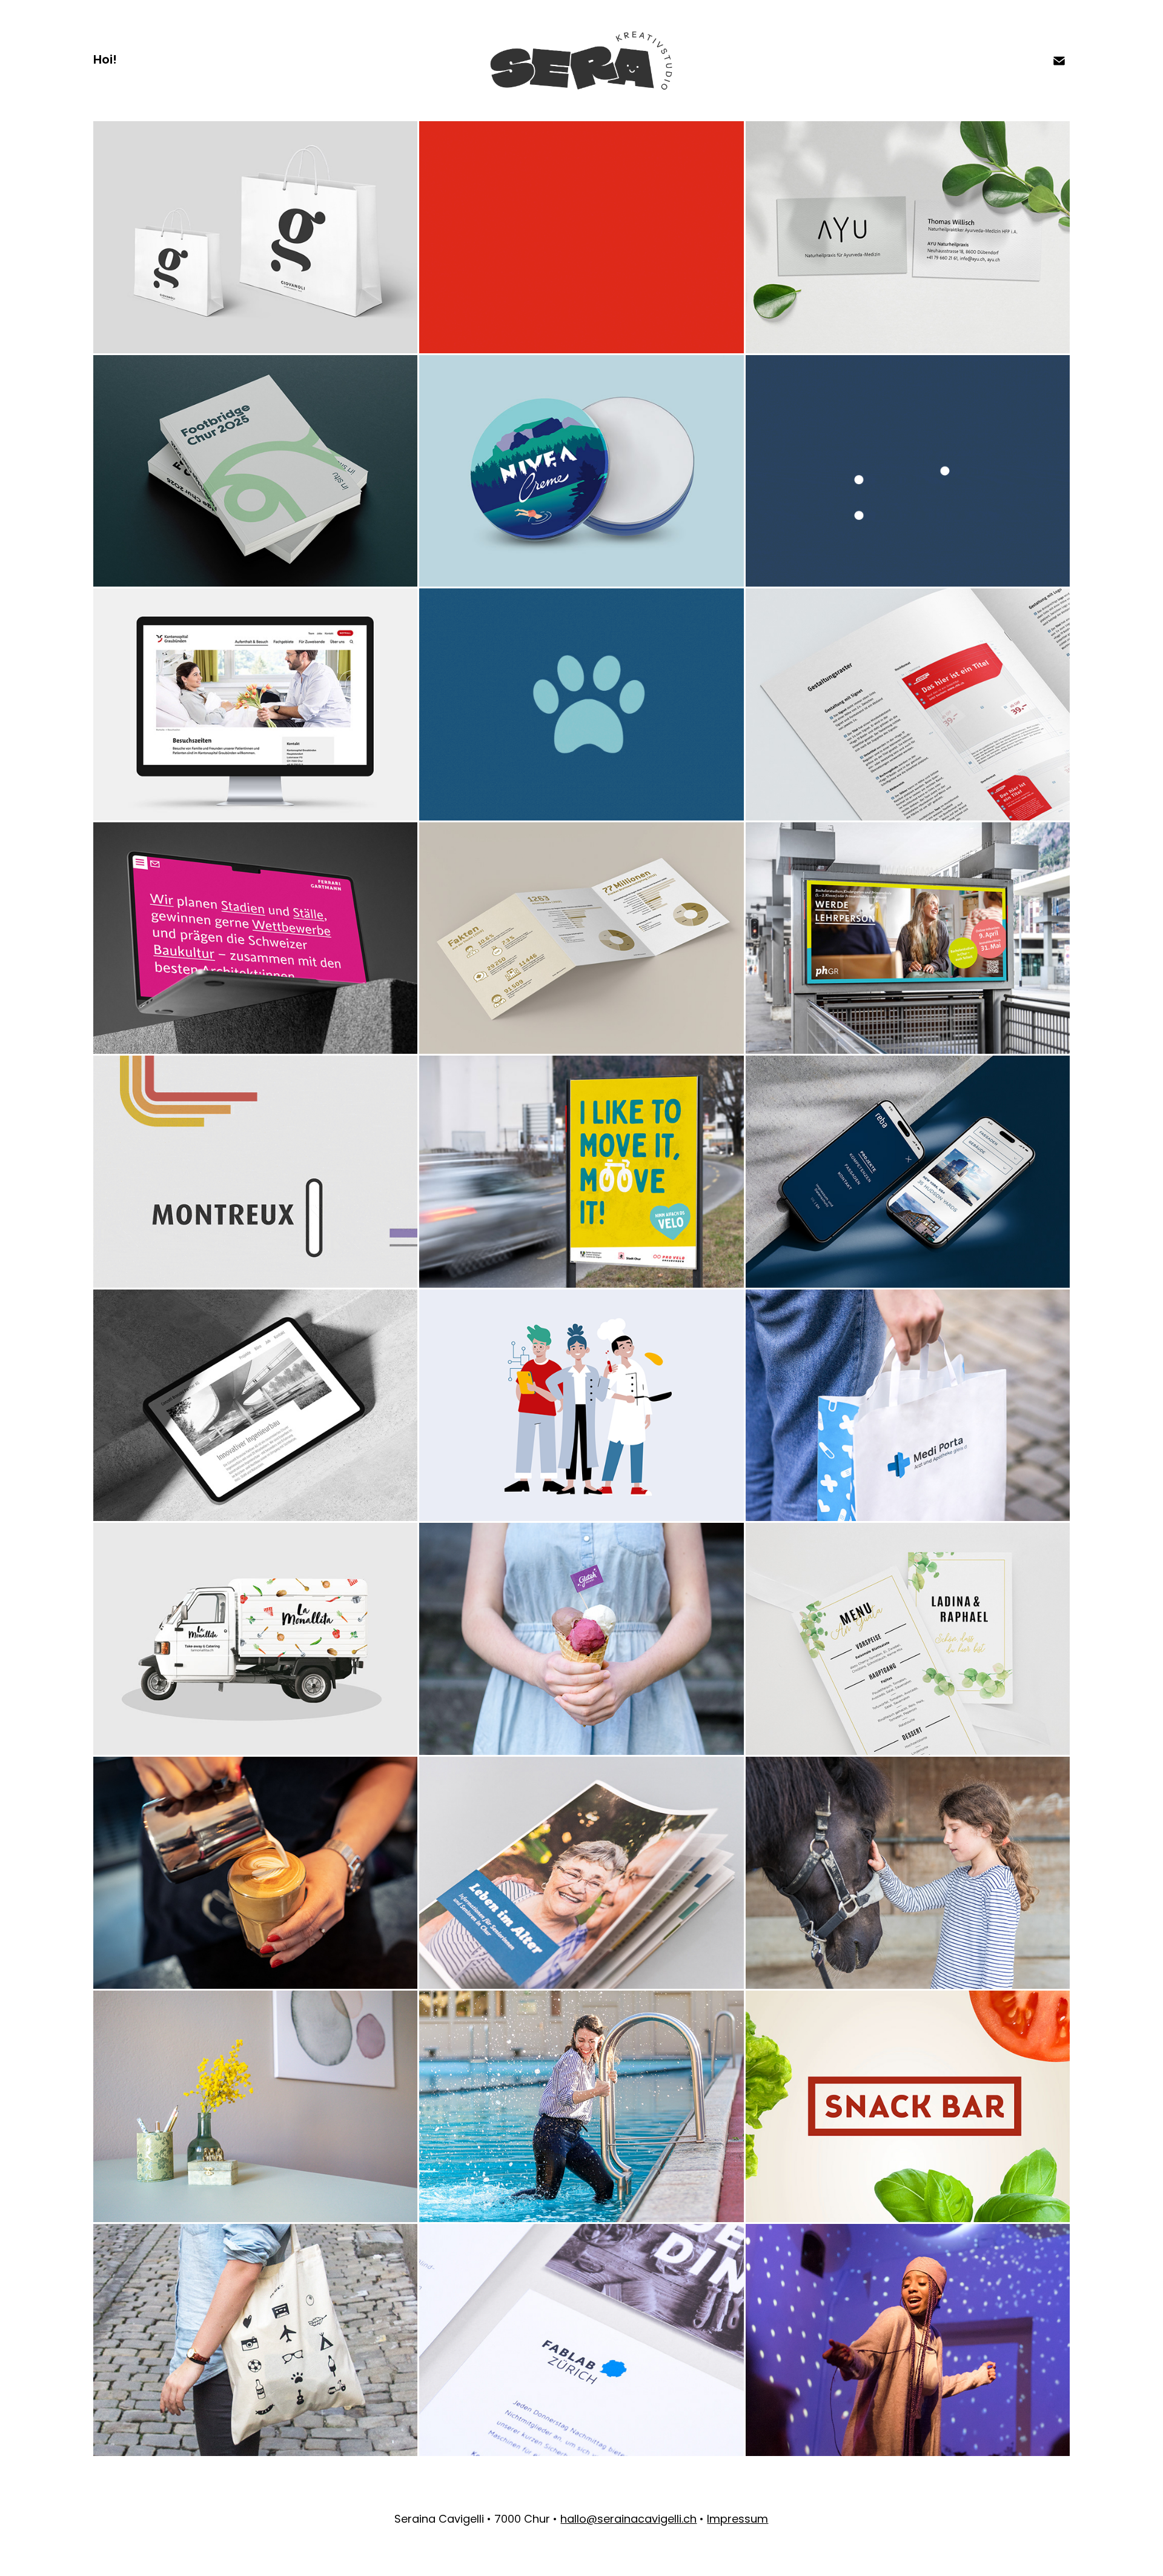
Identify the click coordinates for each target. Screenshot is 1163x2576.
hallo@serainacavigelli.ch (628, 2520)
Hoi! (105, 61)
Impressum (737, 2520)
